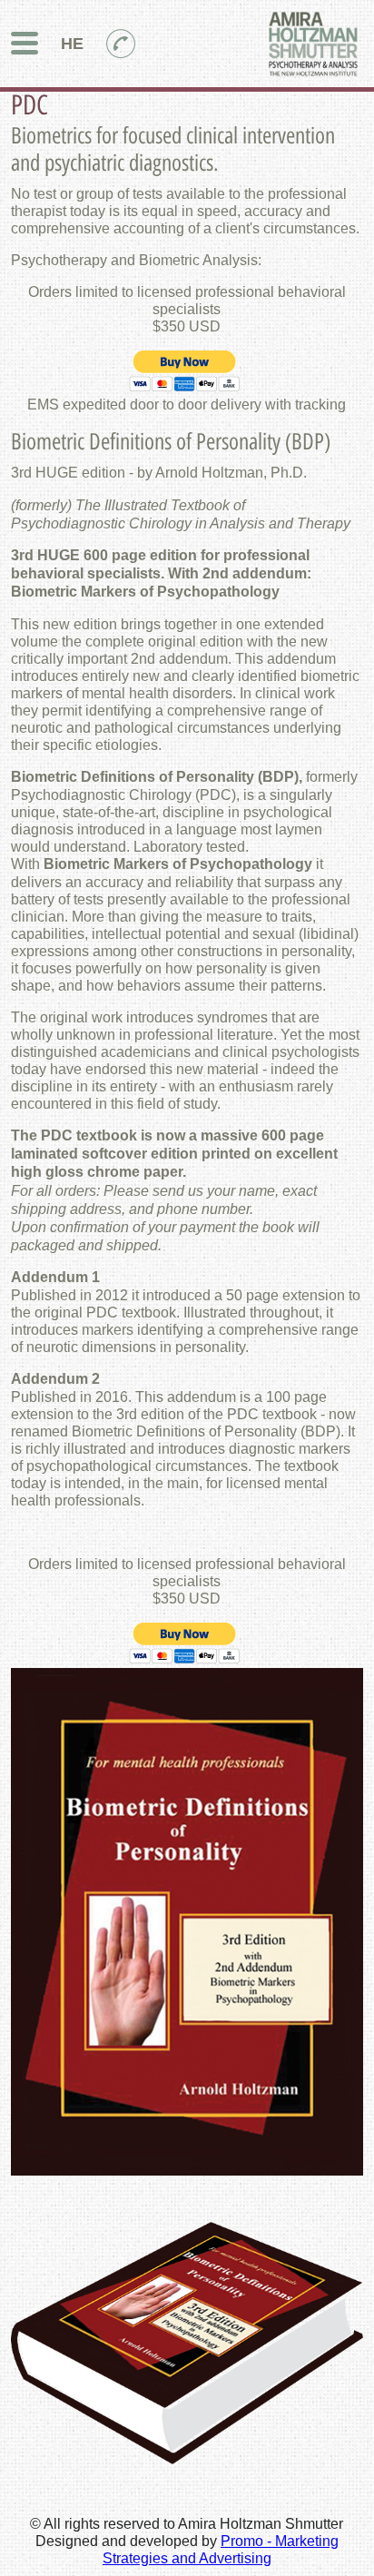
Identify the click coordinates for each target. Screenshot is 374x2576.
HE (72, 43)
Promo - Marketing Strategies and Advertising (221, 2549)
